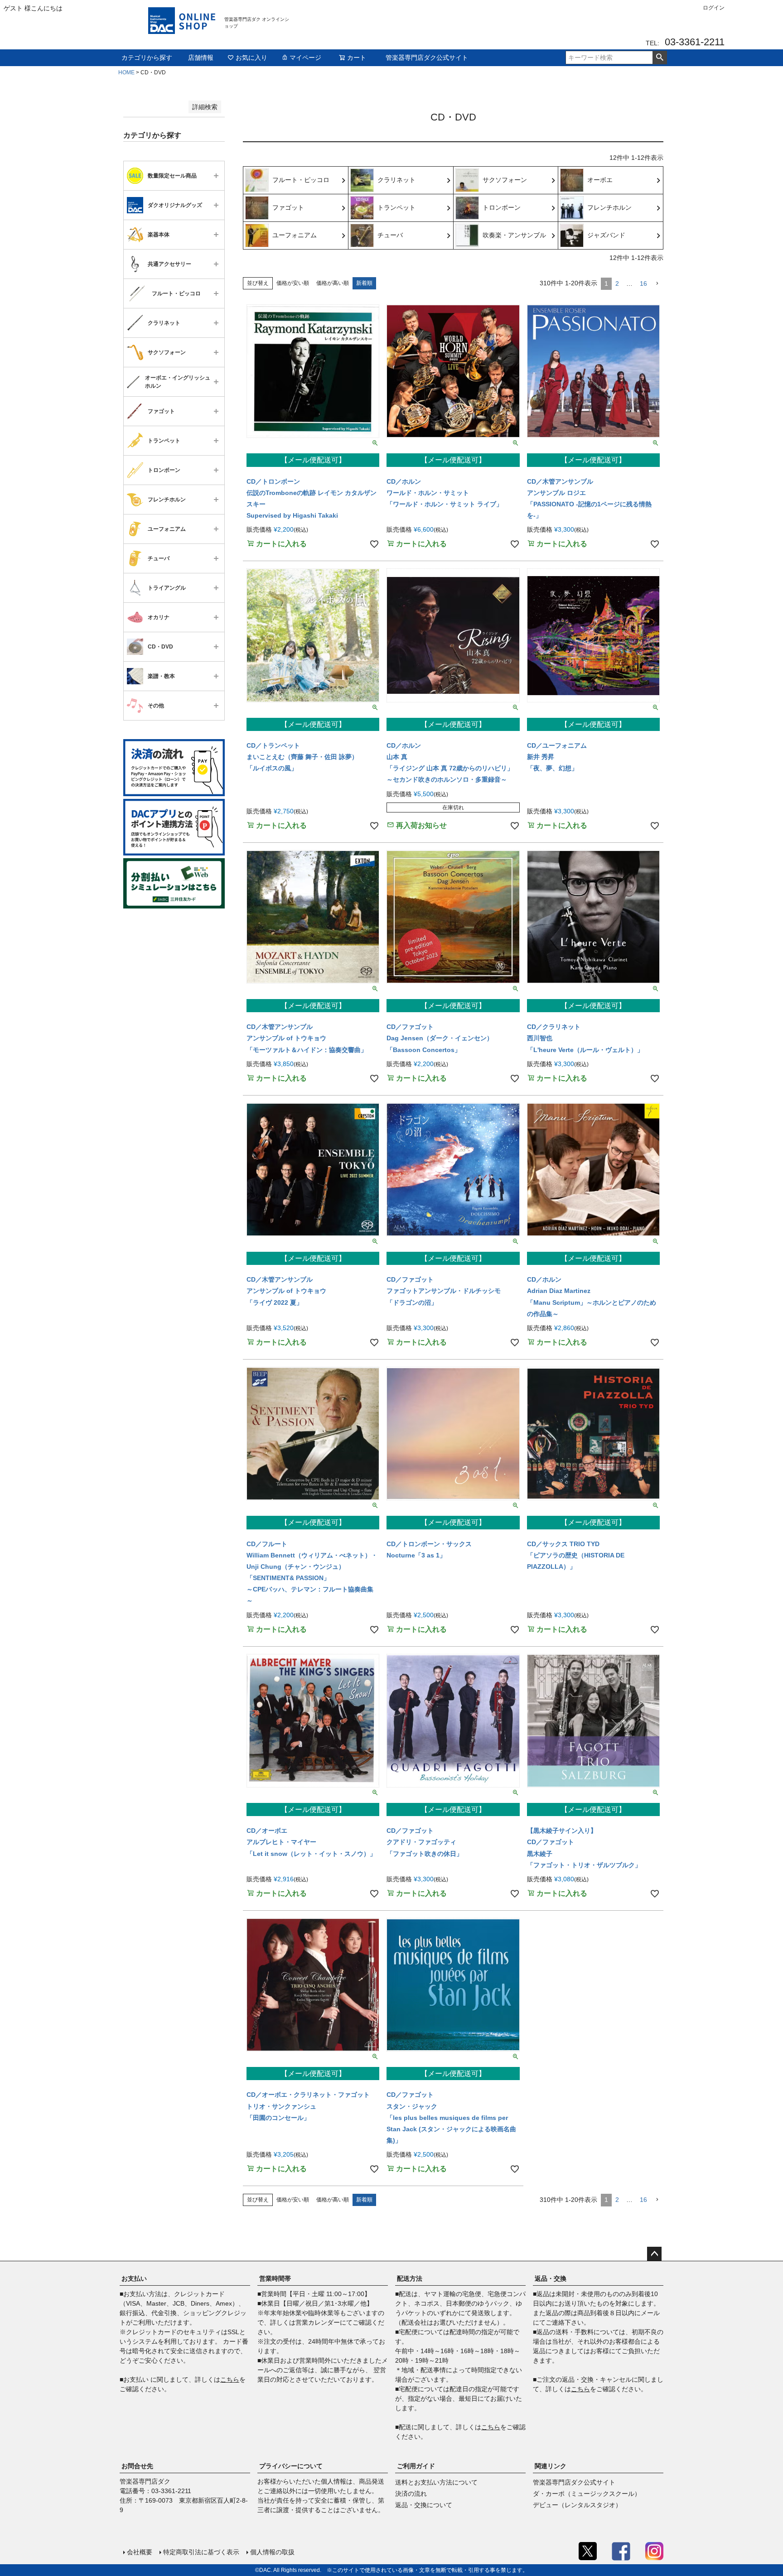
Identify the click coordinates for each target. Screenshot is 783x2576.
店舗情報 (201, 58)
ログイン (714, 8)
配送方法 (410, 2278)
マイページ (305, 58)
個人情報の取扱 (272, 2552)
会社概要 (140, 2552)
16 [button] (643, 284)
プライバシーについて (291, 2466)
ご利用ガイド (416, 2466)
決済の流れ (411, 2494)
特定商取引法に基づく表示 (201, 2552)
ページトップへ (654, 2254)
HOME (126, 72)
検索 (660, 58)
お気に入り (251, 58)
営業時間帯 (275, 2278)
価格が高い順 (333, 283)
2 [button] (617, 284)
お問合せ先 (137, 2466)
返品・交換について (424, 2505)
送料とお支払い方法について (436, 2482)
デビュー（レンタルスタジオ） (577, 2505)
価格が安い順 (293, 283)
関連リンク (551, 2466)
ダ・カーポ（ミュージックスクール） (587, 2494)
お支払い (134, 2278)
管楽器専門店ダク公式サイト (427, 58)
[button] (657, 284)
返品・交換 (551, 2278)
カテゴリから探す (147, 58)
